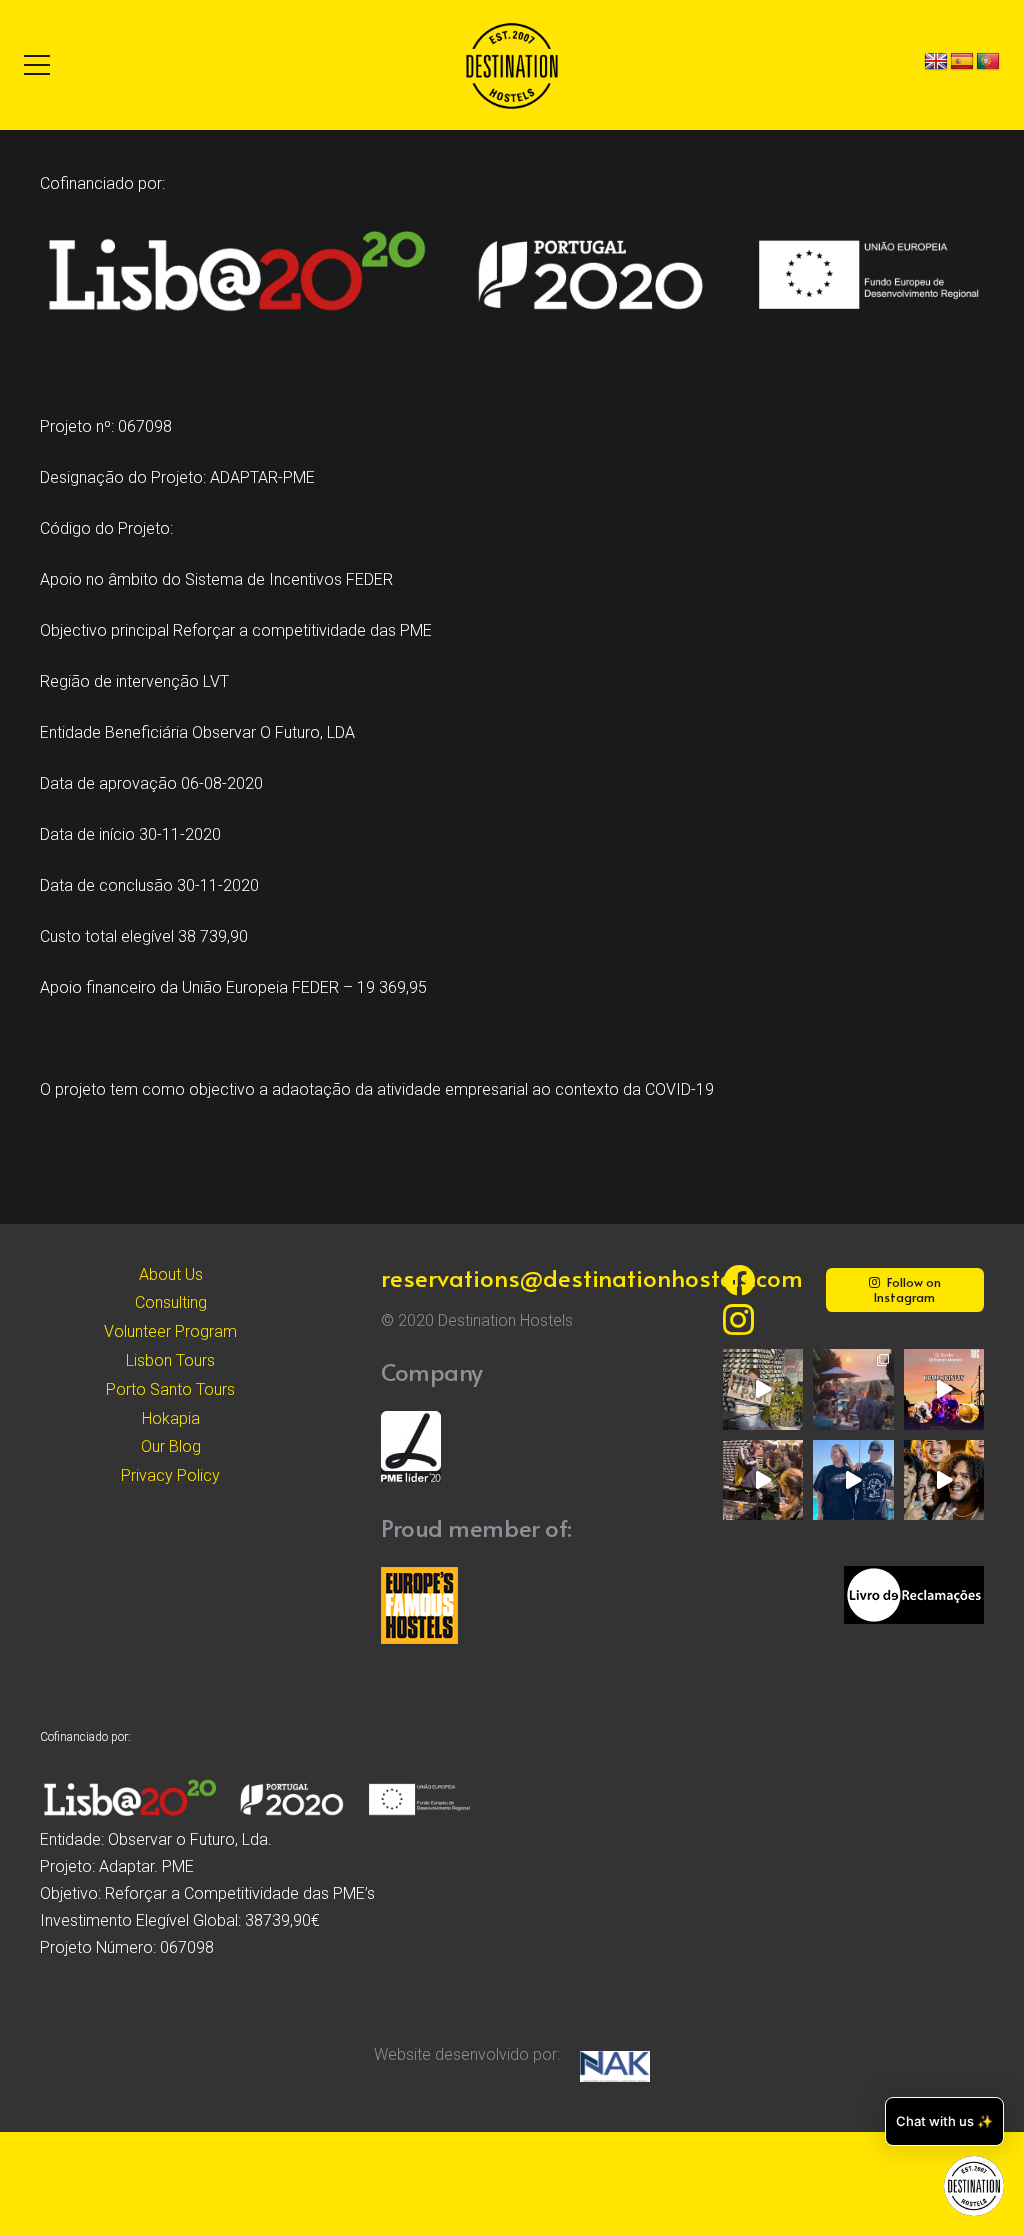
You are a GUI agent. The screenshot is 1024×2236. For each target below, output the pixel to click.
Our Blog (171, 1446)
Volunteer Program (170, 1331)
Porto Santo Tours (170, 1389)
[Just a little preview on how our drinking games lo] (763, 1480)
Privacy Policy (170, 1475)
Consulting (171, 1302)
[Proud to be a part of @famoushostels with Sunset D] (853, 1480)
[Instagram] (738, 1319)
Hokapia (171, 1418)
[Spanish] (962, 62)
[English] (936, 62)
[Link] (512, 65)
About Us (171, 1274)
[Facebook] (739, 1280)
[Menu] (37, 65)
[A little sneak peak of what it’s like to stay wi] (853, 1389)
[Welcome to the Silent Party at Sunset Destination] (944, 1389)
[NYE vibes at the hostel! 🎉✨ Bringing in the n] (944, 1480)
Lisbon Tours (170, 1360)
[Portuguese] (988, 62)
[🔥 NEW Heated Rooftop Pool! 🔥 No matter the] (763, 1389)
